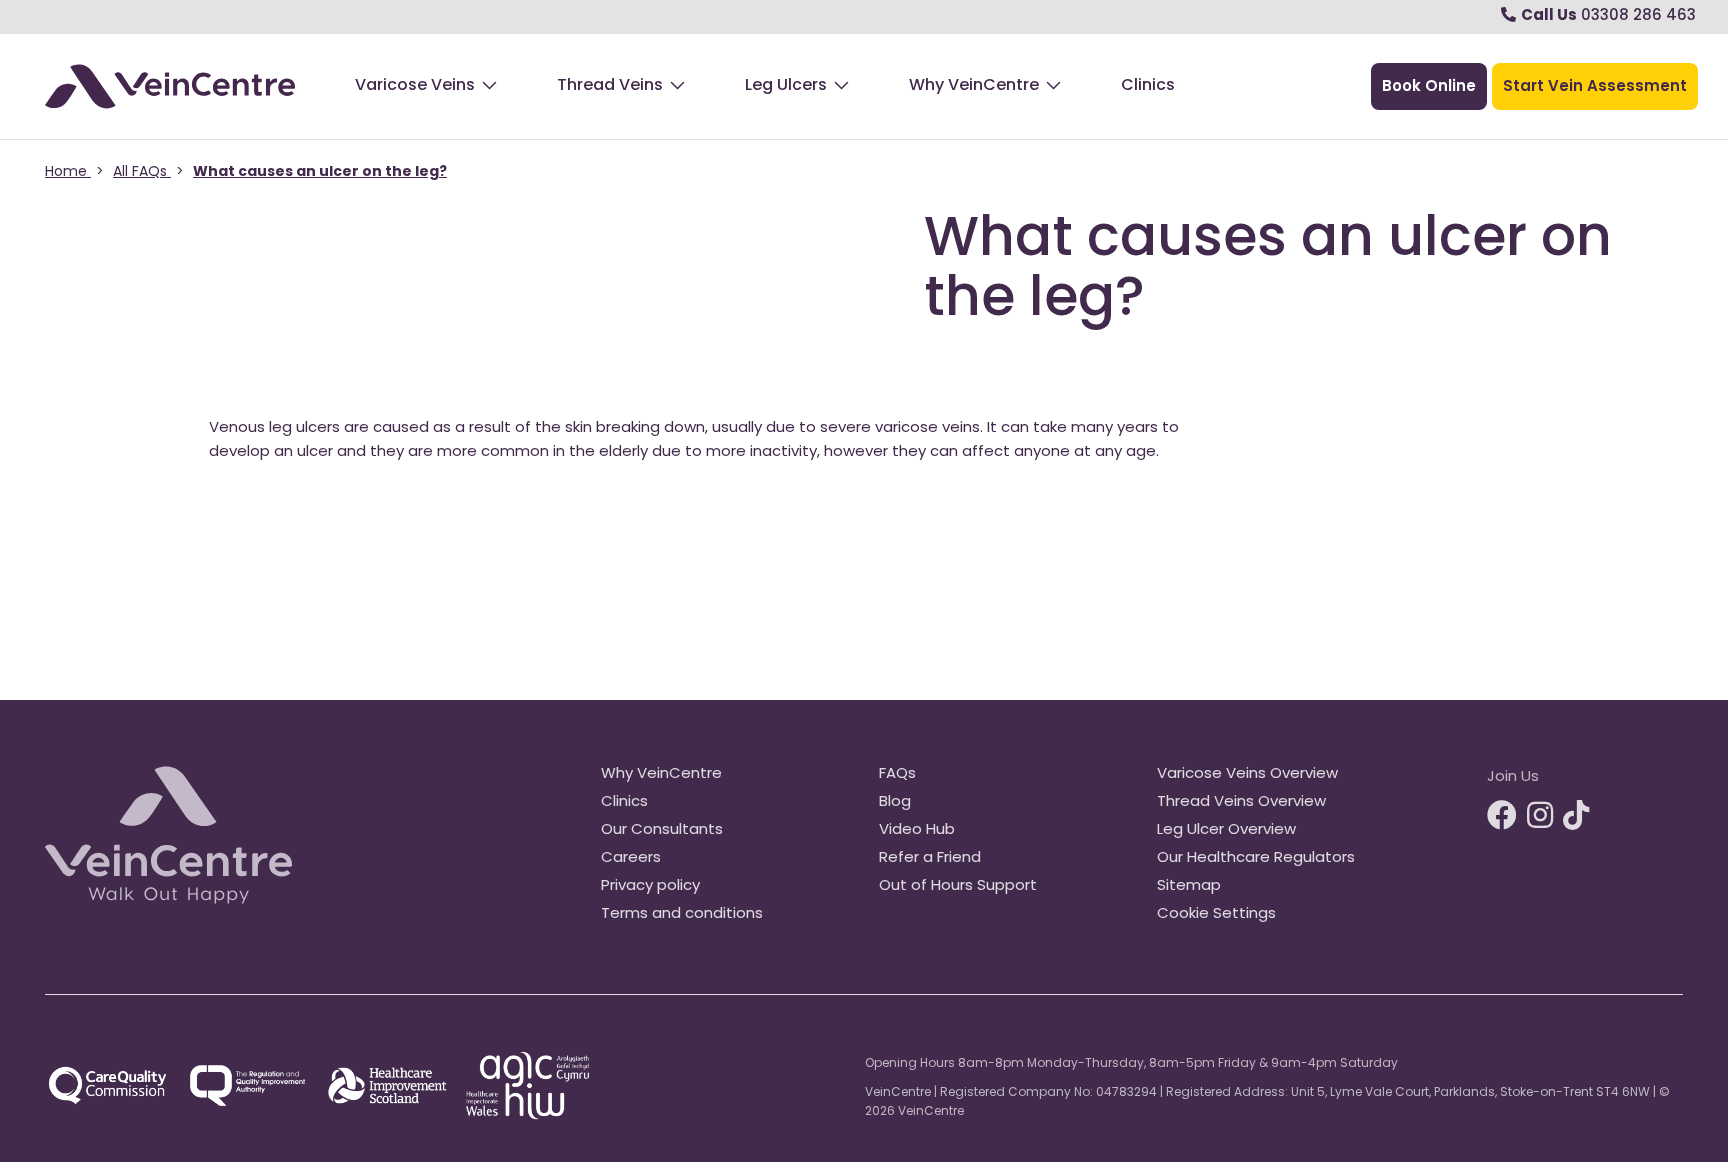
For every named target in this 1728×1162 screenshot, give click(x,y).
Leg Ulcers (786, 86)
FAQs (897, 774)
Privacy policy (650, 886)
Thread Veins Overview (1241, 802)
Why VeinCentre (974, 86)
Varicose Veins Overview (1247, 774)
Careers (631, 858)
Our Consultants (662, 830)
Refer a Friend (930, 858)
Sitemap (1189, 886)
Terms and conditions (682, 914)
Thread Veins (610, 86)
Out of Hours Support (958, 886)
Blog (895, 802)
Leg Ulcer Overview (1226, 830)
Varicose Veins (415, 86)
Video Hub (917, 830)
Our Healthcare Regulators (1256, 858)
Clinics (1148, 86)
